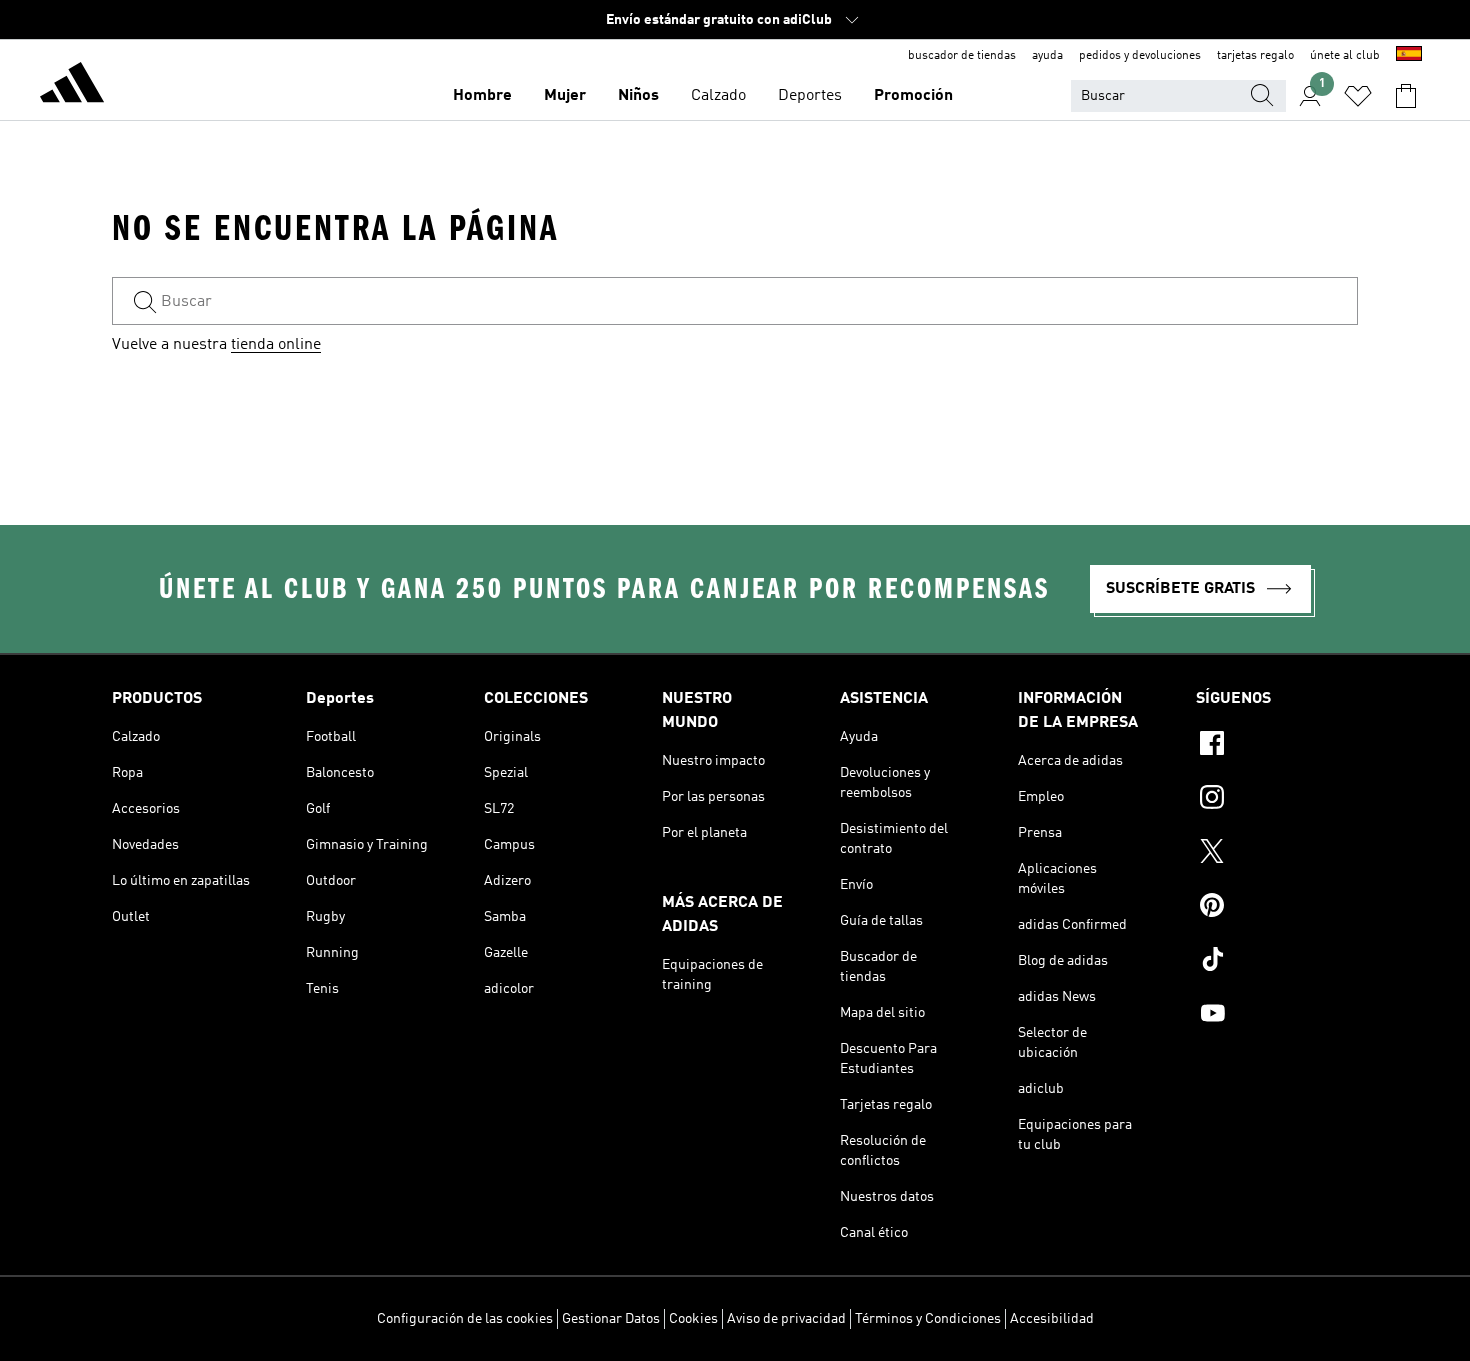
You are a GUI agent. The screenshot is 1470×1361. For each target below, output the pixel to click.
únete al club (1345, 56)
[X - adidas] (1277, 854)
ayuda (1047, 56)
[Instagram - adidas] (1277, 800)
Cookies (693, 1319)
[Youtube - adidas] (1277, 1016)
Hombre (482, 96)
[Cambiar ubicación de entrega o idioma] (1409, 56)
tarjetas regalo (1255, 56)
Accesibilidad (1052, 1319)
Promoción (913, 96)
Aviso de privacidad (786, 1319)
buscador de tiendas (962, 56)
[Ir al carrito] (1406, 96)
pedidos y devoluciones (1140, 56)
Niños (638, 96)
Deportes (810, 96)
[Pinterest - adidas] (1277, 908)
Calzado (718, 96)
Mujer (565, 96)
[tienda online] (72, 86)
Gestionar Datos (611, 1319)
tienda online (276, 345)
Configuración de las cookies (465, 1319)
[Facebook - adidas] (1277, 746)
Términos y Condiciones (928, 1319)
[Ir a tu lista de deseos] (1358, 96)
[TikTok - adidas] (1277, 962)
